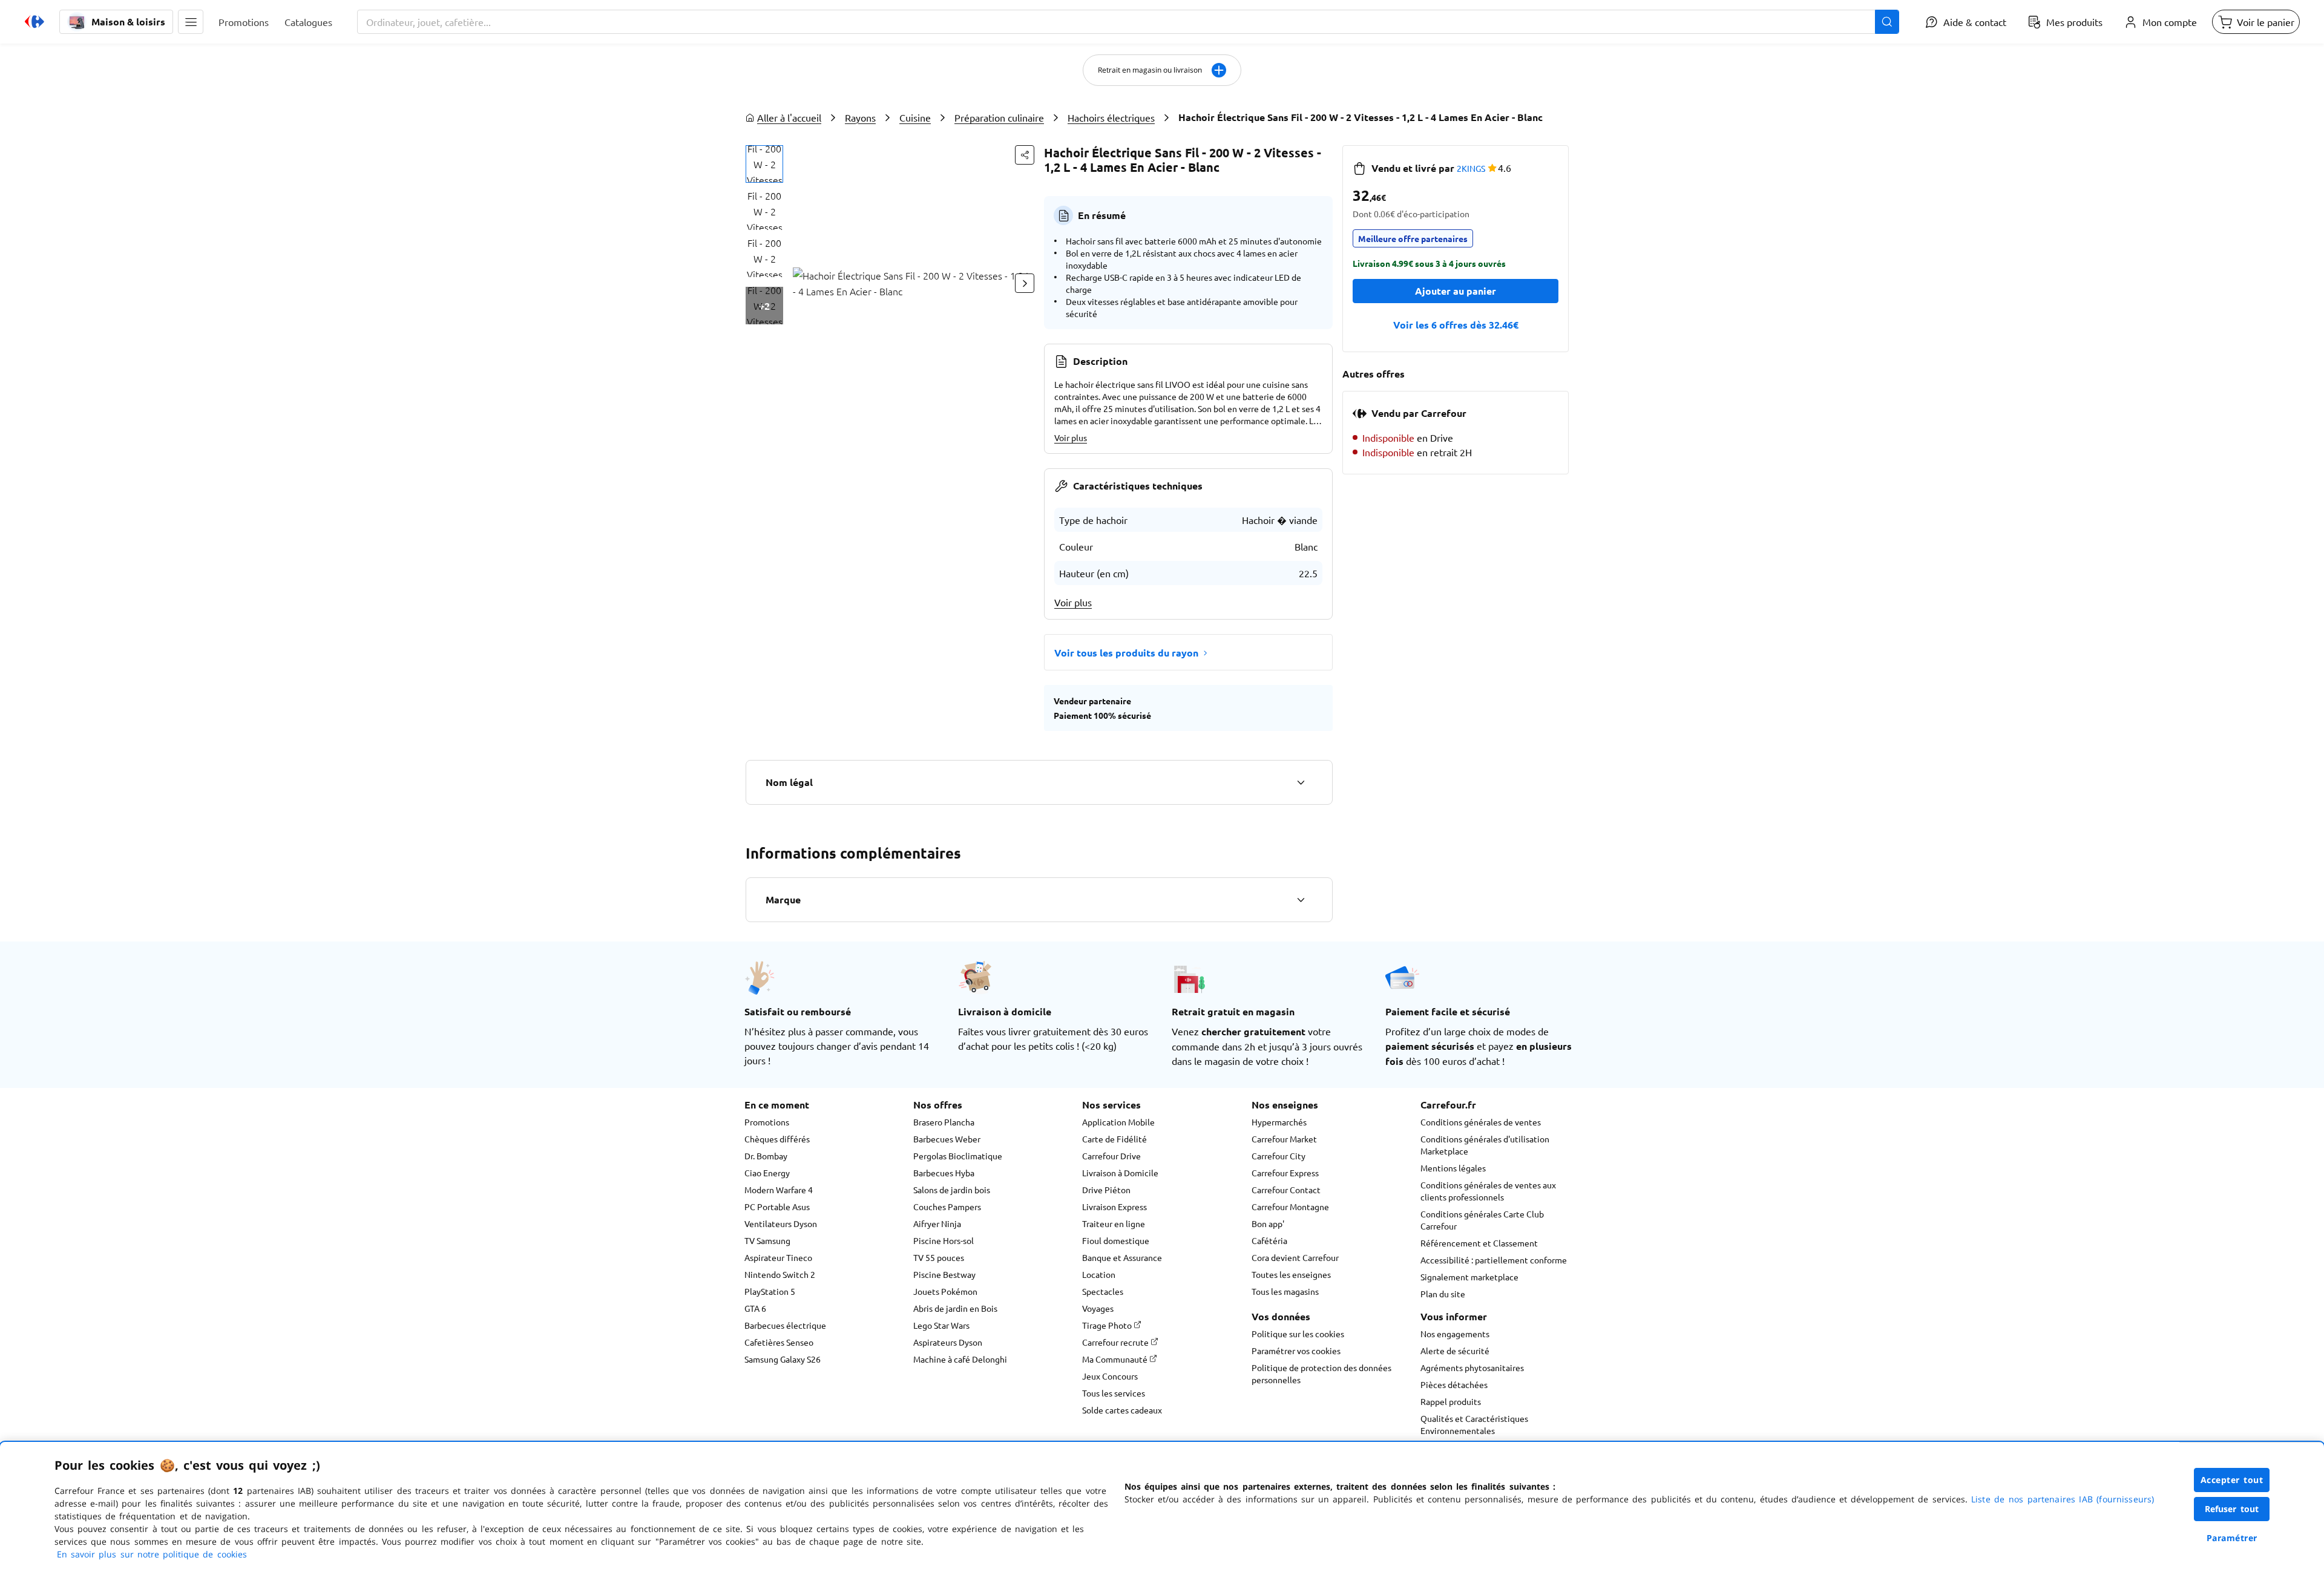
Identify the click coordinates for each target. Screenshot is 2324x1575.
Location (1099, 1274)
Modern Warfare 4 (779, 1190)
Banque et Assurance (1122, 1257)
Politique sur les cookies (1298, 1334)
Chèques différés (777, 1139)
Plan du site (1443, 1294)
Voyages (1098, 1308)
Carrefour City (1279, 1156)
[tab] (764, 164)
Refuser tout (2232, 1509)
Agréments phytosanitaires (1472, 1367)
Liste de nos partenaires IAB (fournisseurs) (2063, 1499)
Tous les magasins (1285, 1291)
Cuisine (915, 117)
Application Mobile (1118, 1122)
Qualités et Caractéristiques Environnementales (1474, 1424)
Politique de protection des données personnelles (1321, 1374)
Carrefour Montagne (1290, 1207)
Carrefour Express (1285, 1173)
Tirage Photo (1108, 1325)
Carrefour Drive (1111, 1156)
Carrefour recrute (1116, 1342)
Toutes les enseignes (1291, 1274)
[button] (191, 22)
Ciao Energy (767, 1173)
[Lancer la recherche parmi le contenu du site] (1887, 22)
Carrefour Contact (1286, 1190)
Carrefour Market (1284, 1139)
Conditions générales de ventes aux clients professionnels (1488, 1191)
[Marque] (1301, 900)
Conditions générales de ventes (1481, 1122)
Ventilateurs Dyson (781, 1223)
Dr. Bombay (766, 1156)
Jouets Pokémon (945, 1291)
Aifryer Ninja (937, 1223)
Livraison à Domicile (1120, 1173)
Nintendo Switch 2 (780, 1274)
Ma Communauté (1116, 1359)
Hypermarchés (1279, 1122)
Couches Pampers (947, 1207)
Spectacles (1103, 1291)
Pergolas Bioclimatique (958, 1156)
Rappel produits (1451, 1401)
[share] (1025, 155)
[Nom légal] (1301, 782)
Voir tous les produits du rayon (1126, 653)
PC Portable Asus (777, 1207)
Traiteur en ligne (1114, 1223)
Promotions (767, 1122)
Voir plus (1071, 437)
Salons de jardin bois (952, 1190)
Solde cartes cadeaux (1122, 1410)
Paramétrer (2232, 1538)
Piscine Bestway (944, 1274)
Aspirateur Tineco (778, 1257)
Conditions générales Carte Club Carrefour (1482, 1220)
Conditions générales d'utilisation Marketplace (1485, 1145)
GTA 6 (755, 1308)
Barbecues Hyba (944, 1173)
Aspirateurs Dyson (948, 1342)
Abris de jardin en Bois (955, 1308)
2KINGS (1471, 168)
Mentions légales (1453, 1168)
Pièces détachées (1454, 1384)
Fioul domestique (1116, 1240)
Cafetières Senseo (779, 1342)
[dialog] (1162, 1508)
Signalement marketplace (1469, 1277)
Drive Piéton (1106, 1190)
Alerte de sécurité (1455, 1351)
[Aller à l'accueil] (34, 22)
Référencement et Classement (1479, 1243)
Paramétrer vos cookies (1296, 1351)
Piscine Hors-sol (944, 1240)
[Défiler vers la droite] (1025, 283)
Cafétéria (1269, 1240)
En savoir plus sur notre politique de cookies (152, 1554)
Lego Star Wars (941, 1325)
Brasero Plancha (944, 1122)
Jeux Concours (1110, 1376)
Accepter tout (2232, 1480)
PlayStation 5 (770, 1291)
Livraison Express (1114, 1207)
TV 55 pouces (939, 1257)
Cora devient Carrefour (1295, 1257)
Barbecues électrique (785, 1325)
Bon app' (1268, 1223)
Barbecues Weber (947, 1139)
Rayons (860, 117)
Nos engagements (1455, 1334)
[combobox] (1128, 22)
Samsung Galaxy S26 (783, 1359)
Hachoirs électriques (1111, 117)
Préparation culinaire (999, 117)
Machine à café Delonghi (960, 1359)
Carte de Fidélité (1114, 1139)
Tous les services (1114, 1393)
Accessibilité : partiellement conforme (1494, 1260)
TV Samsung (767, 1240)
